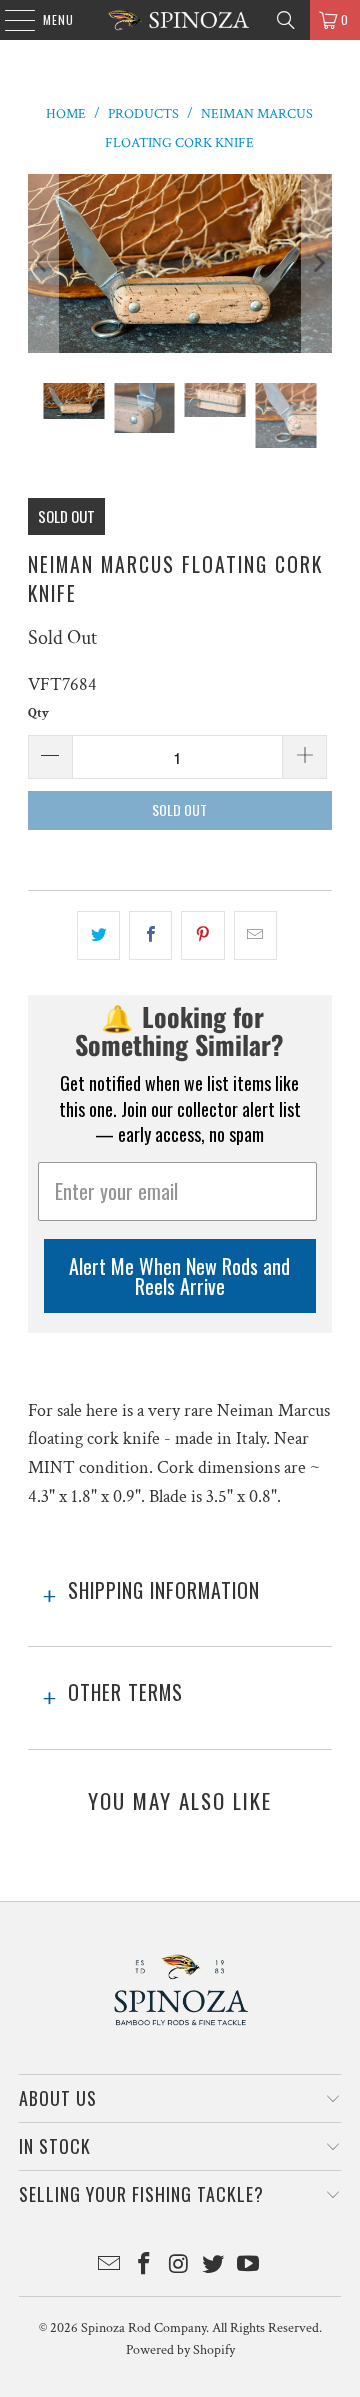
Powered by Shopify (180, 2350)
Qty (38, 713)
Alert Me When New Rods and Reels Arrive (179, 1276)
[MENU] (9, 20)
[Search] (286, 20)
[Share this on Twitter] (98, 935)
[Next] (317, 264)
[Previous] (43, 264)
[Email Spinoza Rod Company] (110, 2266)
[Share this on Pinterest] (202, 935)
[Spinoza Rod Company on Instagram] (179, 2266)
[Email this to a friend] (255, 935)
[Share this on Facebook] (150, 935)
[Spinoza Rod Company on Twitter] (214, 2266)
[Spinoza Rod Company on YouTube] (249, 2266)
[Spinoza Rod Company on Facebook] (144, 2266)
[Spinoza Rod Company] (180, 20)
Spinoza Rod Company (143, 2328)
